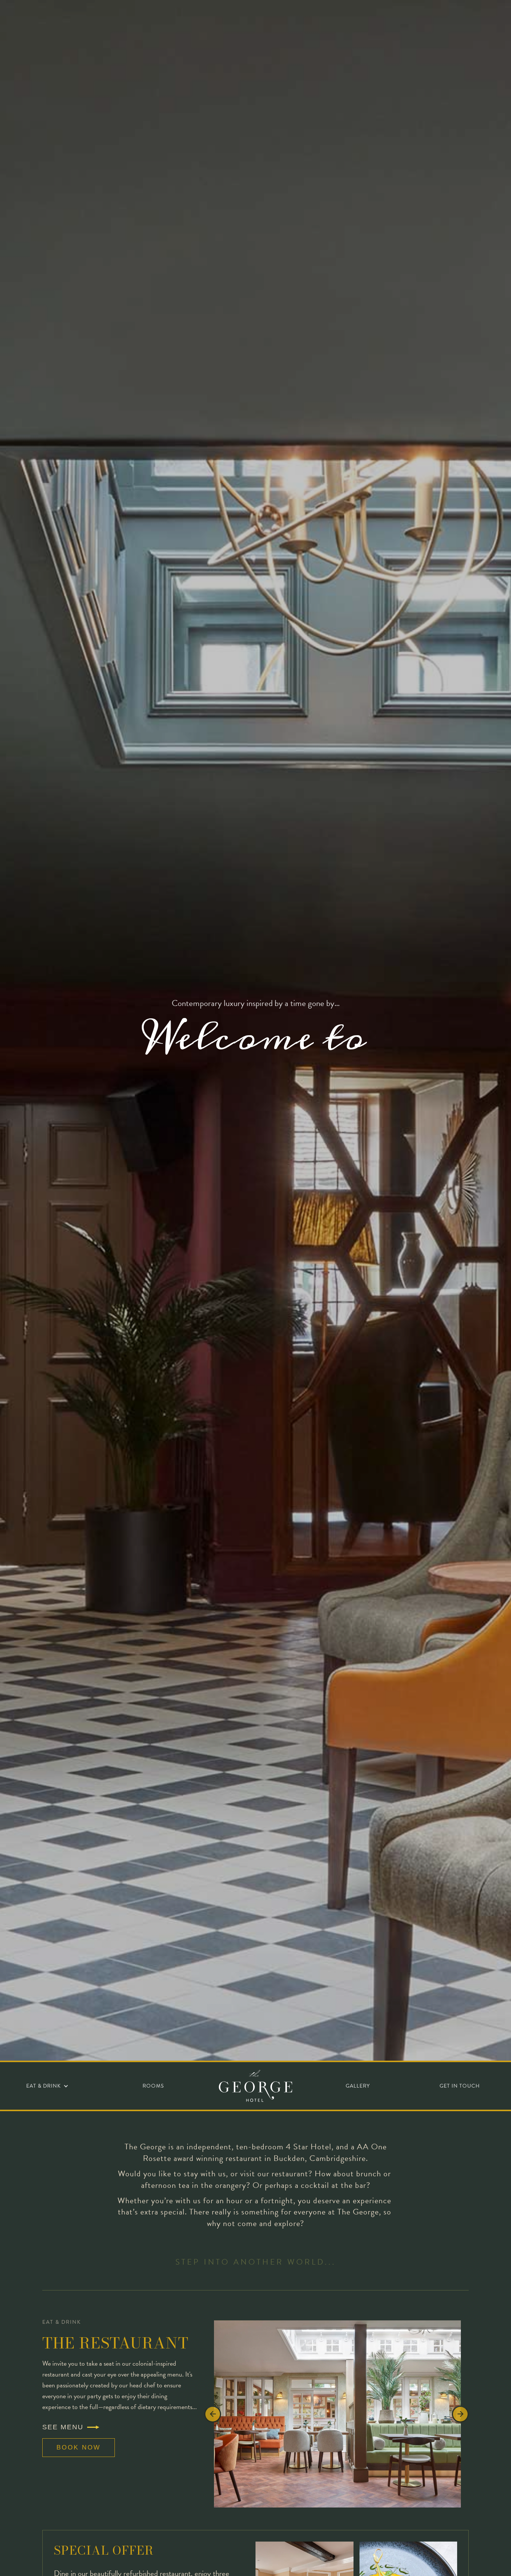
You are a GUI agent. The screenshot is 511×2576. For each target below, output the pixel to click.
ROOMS (153, 2086)
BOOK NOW (79, 2447)
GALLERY (358, 2086)
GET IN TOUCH (460, 2086)
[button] (47, 2086)
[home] (255, 2086)
